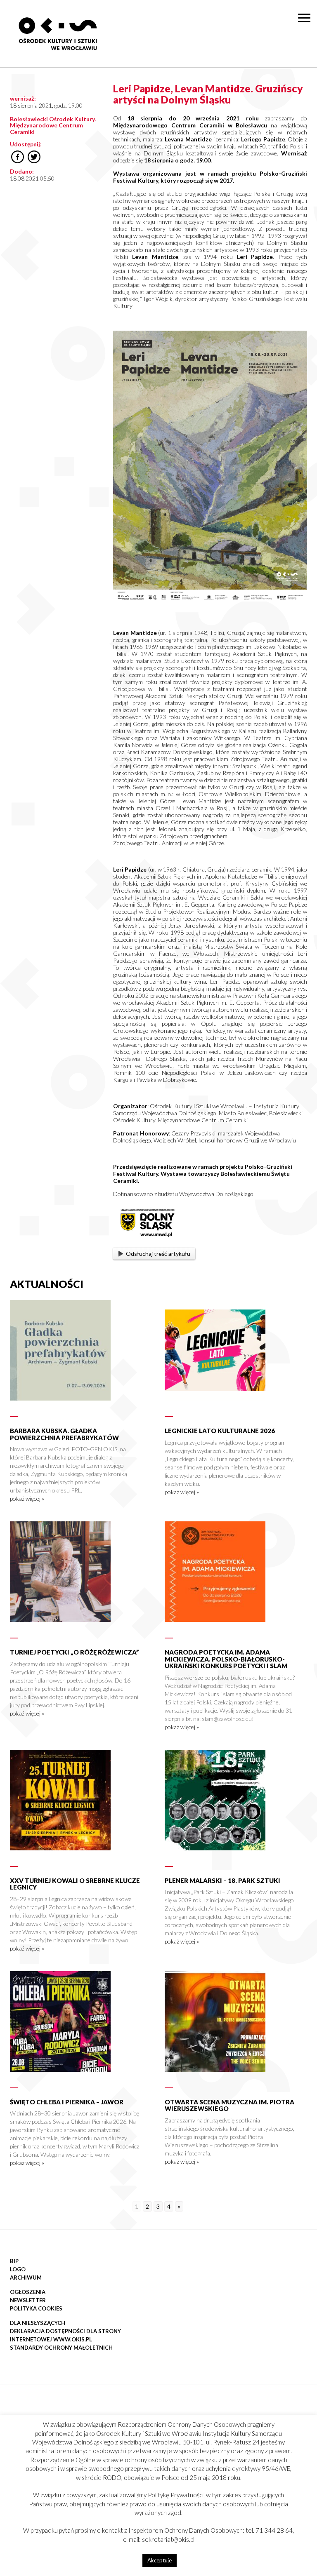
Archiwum (26, 2278)
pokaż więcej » (27, 1498)
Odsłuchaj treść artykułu (158, 1254)
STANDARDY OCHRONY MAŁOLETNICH (61, 2348)
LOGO (18, 2269)
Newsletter (28, 2300)
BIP (14, 2261)
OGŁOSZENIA (28, 2292)
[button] (306, 85)
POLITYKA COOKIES (36, 2308)
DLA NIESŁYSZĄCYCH (38, 2323)
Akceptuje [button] (160, 2560)
